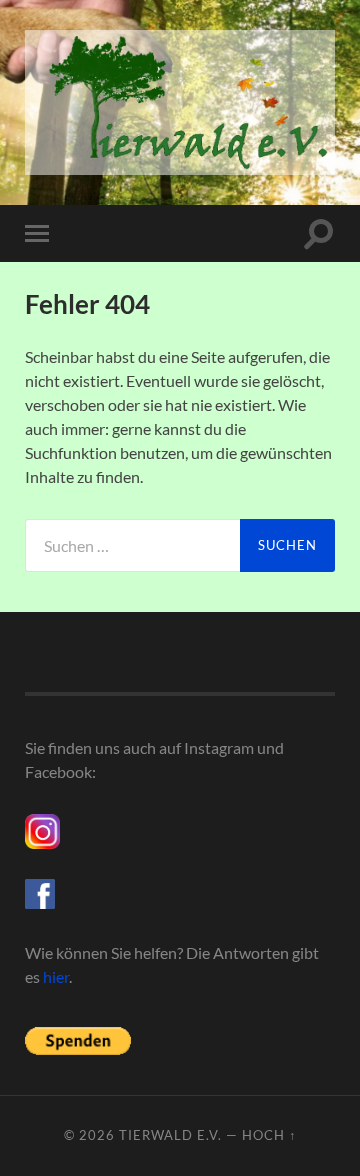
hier (56, 976)
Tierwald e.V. (170, 1135)
